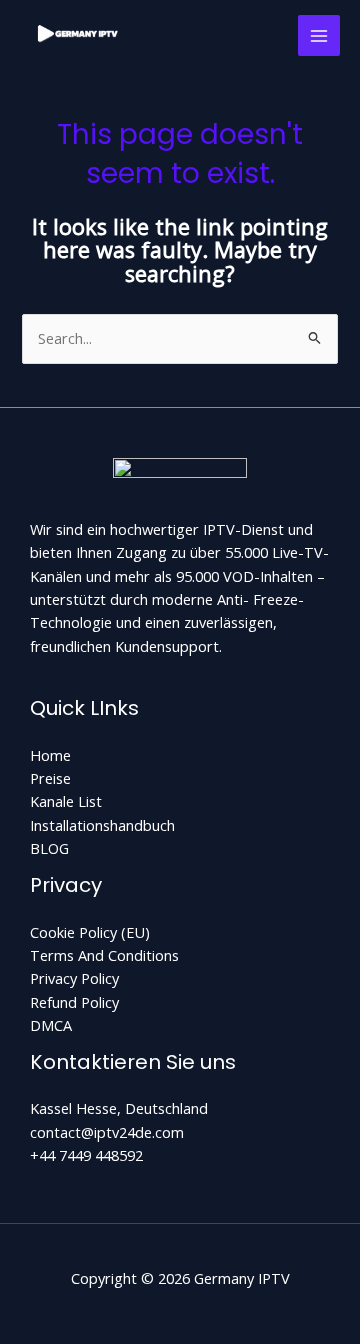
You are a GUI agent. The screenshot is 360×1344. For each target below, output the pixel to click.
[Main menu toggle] (319, 36)
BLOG (49, 848)
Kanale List (66, 801)
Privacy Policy (74, 978)
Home (50, 755)
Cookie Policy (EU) (90, 932)
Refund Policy (74, 1002)
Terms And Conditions (104, 955)
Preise (50, 778)
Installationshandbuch (102, 825)
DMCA (51, 1025)
